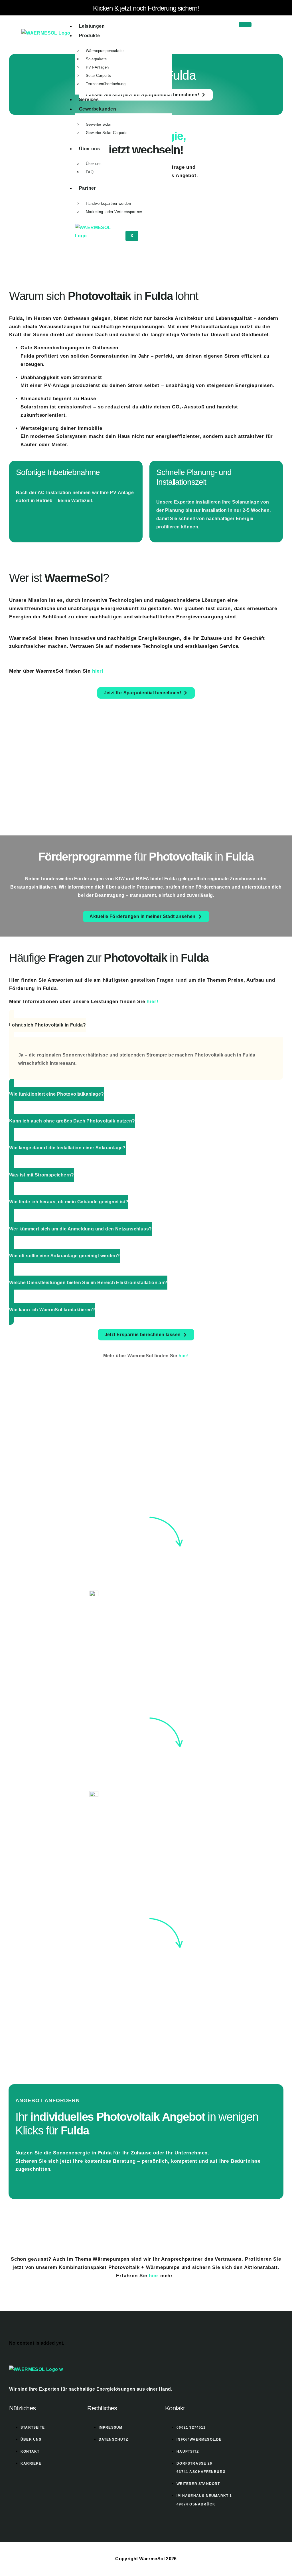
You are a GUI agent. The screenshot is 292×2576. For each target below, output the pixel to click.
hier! (98, 671)
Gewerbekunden (98, 109)
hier (154, 2276)
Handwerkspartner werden (108, 204)
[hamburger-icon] (245, 25)
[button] (47, 1025)
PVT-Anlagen (97, 67)
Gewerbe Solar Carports (107, 133)
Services (89, 100)
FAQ (90, 172)
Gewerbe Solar (99, 124)
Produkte (89, 36)
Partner (87, 188)
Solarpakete (96, 59)
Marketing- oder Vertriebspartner (114, 212)
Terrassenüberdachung (106, 84)
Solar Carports (99, 76)
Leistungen (92, 26)
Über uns (89, 149)
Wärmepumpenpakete (105, 51)
